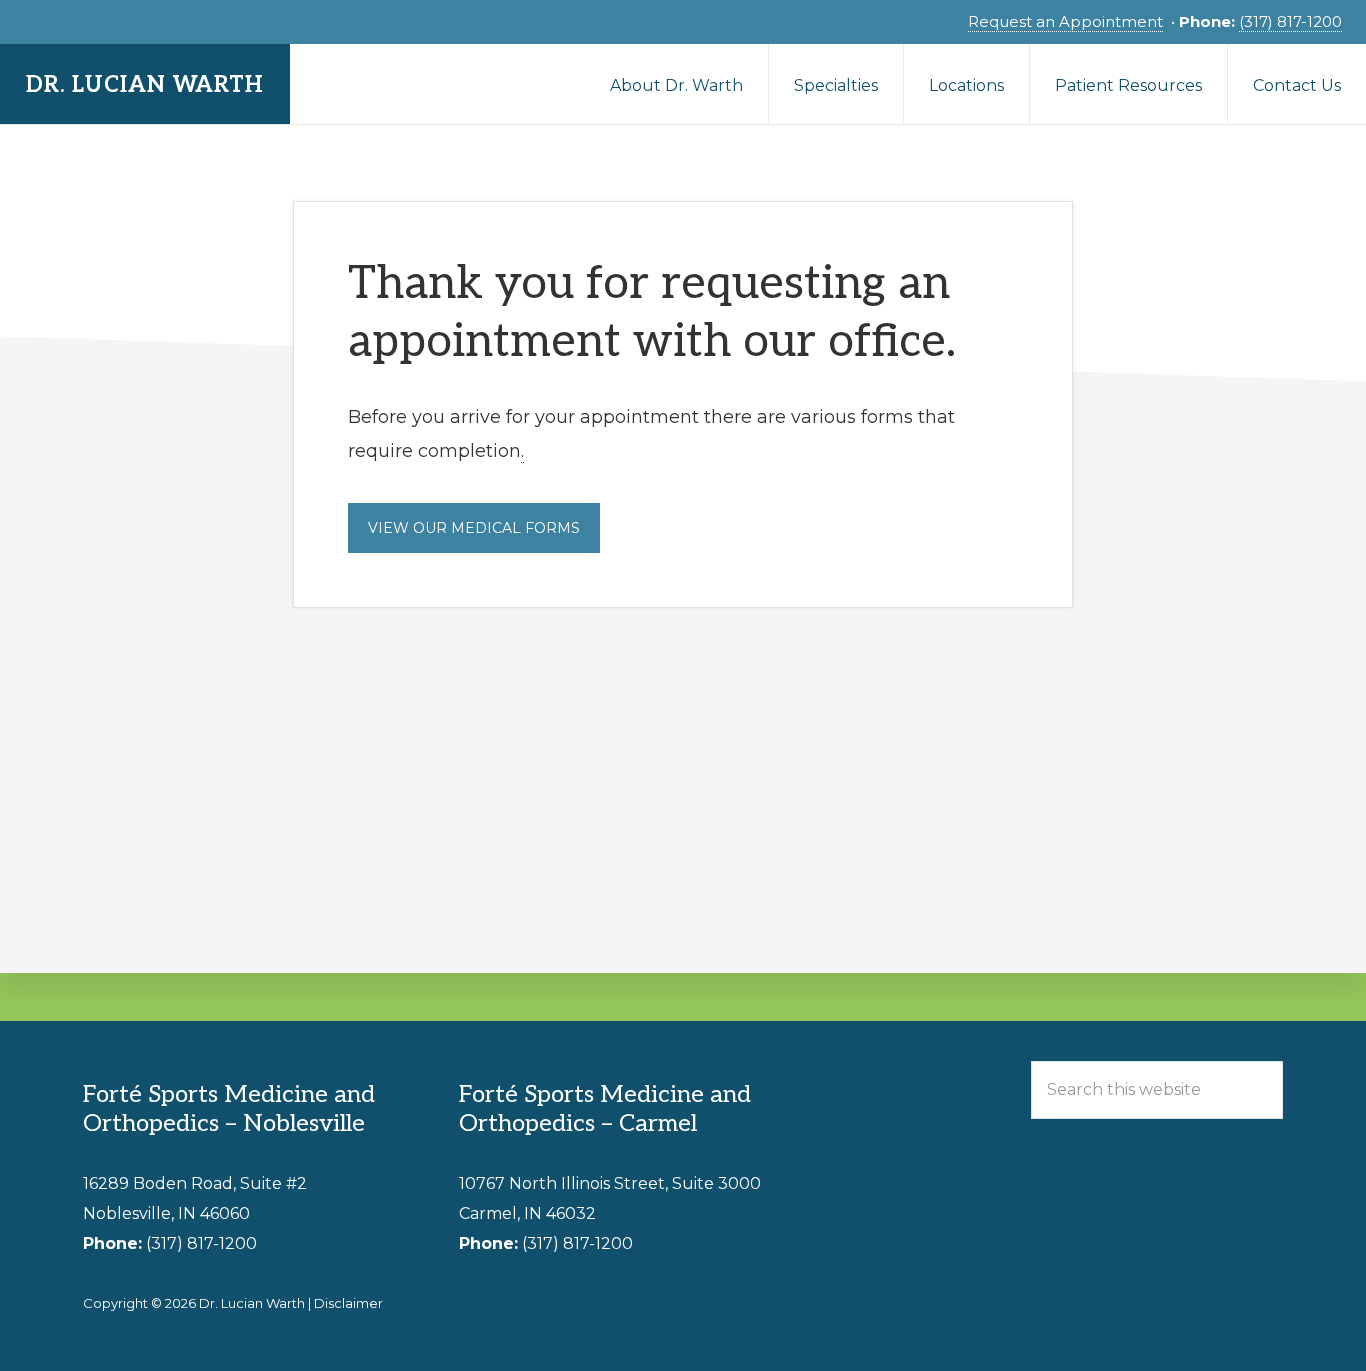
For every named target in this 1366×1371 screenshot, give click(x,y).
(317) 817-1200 (1290, 21)
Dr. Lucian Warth (145, 85)
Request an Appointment (1065, 21)
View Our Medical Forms (474, 528)
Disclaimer (348, 1303)
